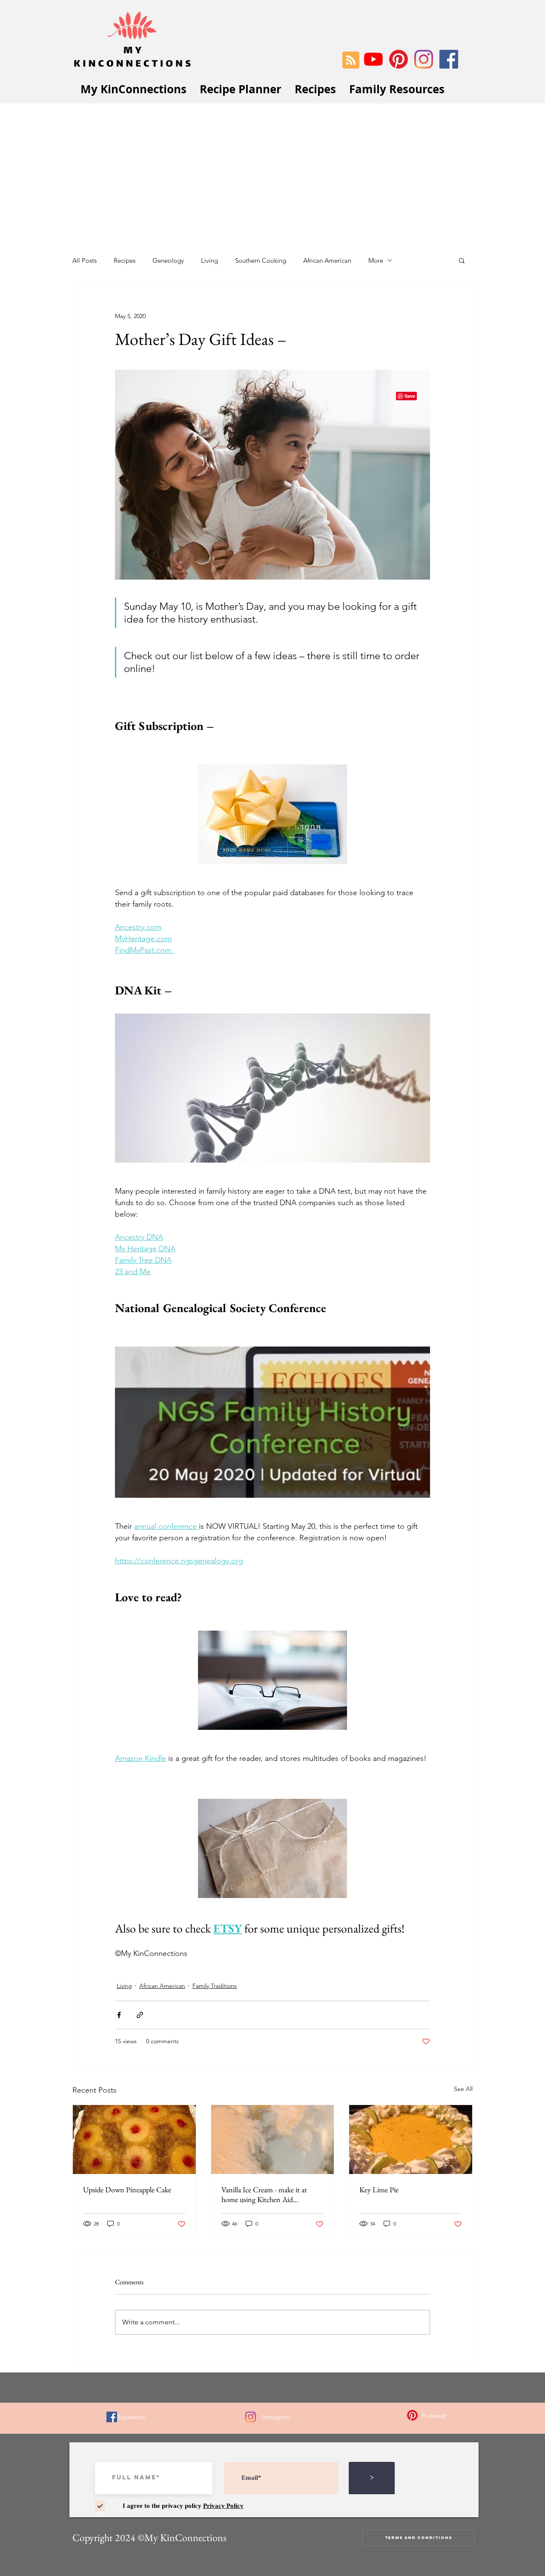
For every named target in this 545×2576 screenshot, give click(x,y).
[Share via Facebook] (119, 2015)
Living (209, 260)
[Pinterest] (399, 59)
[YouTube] (373, 59)
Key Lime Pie (379, 2190)
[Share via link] (140, 2015)
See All (463, 2089)
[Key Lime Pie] (411, 2139)
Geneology (168, 260)
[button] (462, 260)
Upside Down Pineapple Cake (127, 2190)
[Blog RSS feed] (351, 60)
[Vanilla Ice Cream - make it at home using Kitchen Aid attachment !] (273, 2139)
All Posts (85, 260)
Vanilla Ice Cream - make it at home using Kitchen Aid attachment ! (264, 2194)
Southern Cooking (261, 260)
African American (327, 260)
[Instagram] (424, 59)
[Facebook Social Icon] (449, 59)
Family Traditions (215, 1986)
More (376, 260)
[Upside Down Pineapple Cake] (134, 2139)
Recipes (125, 260)
